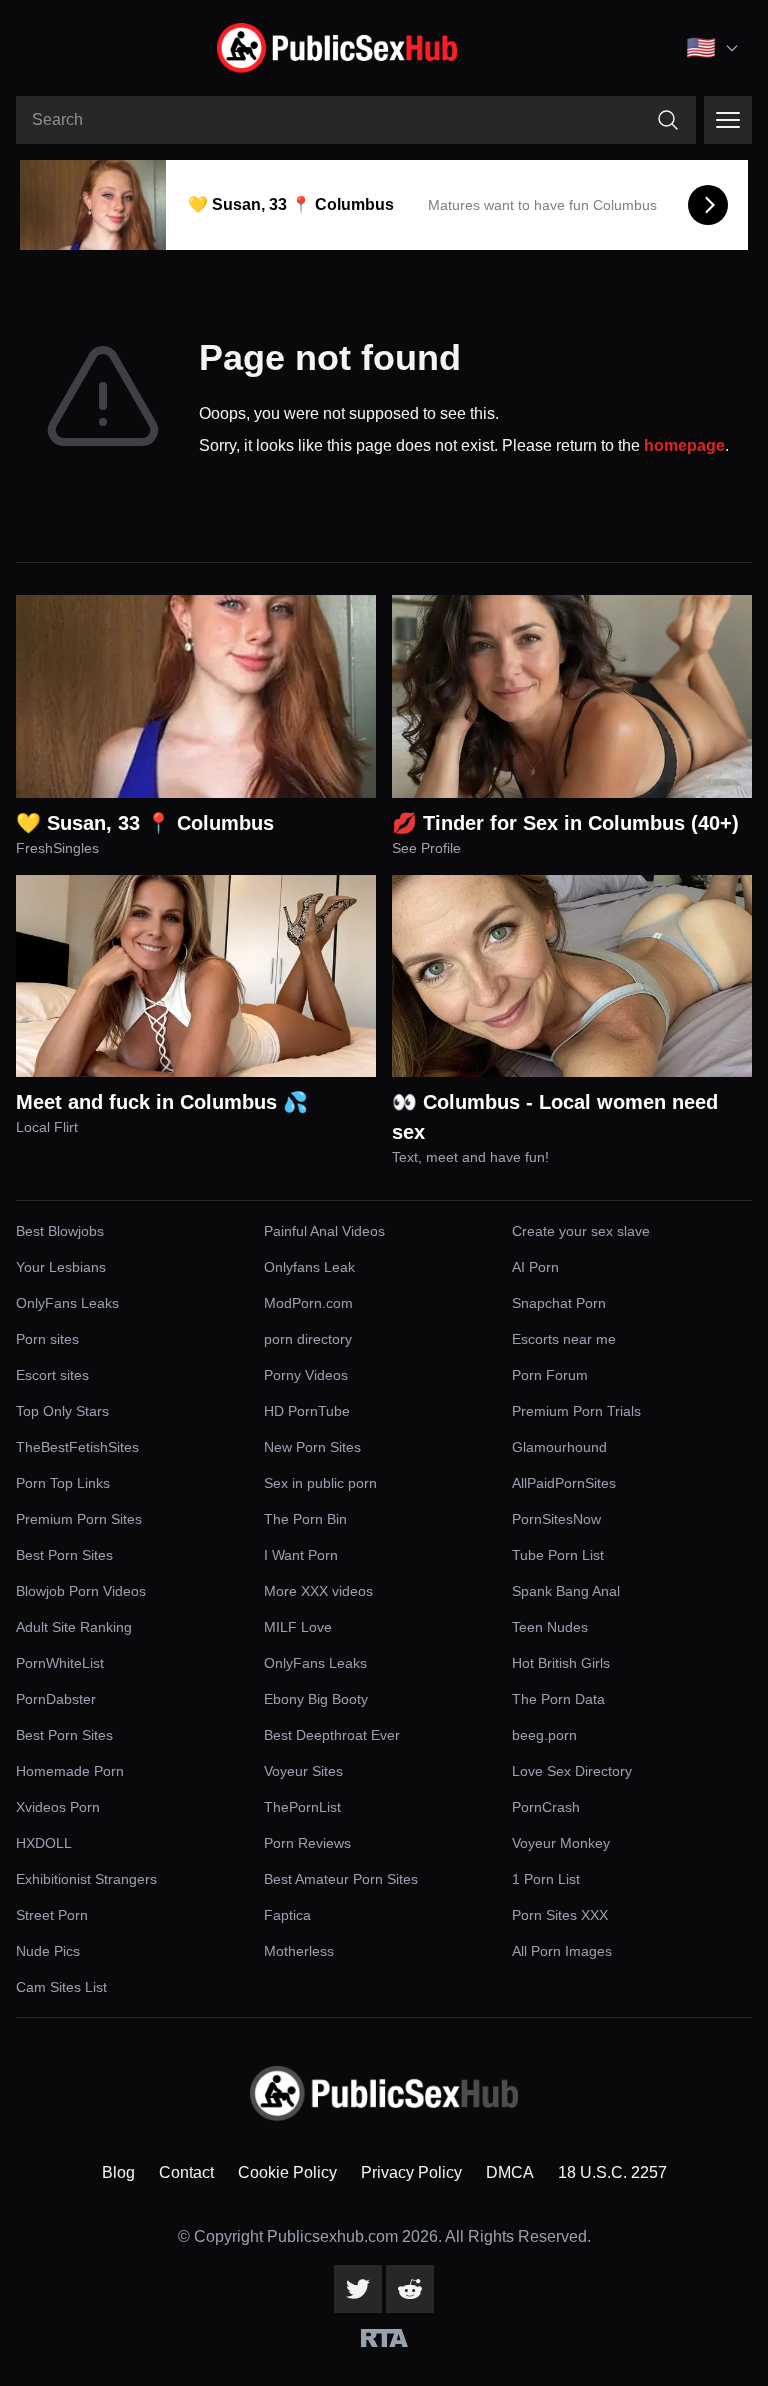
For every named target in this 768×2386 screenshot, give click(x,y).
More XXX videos (318, 1591)
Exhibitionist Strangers (86, 1879)
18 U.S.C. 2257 (612, 2172)
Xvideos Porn (58, 1807)
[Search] (668, 120)
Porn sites (47, 1339)
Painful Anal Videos (324, 1231)
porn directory (308, 1339)
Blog (118, 2172)
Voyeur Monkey (561, 1843)
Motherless (299, 1951)
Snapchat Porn (559, 1303)
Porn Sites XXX (560, 1915)
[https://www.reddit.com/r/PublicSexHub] (410, 2289)
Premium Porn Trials (576, 1411)
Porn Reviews (307, 1843)
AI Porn (535, 1267)
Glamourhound (559, 1447)
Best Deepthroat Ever (332, 1735)
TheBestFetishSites (77, 1447)
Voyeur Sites (303, 1771)
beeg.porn (544, 1735)
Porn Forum (550, 1375)
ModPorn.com (308, 1303)
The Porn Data (558, 1699)
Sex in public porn (320, 1483)
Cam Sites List (61, 1987)
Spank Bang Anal (566, 1591)
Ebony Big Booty (316, 1699)
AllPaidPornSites (564, 1483)
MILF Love (298, 1627)
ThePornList (302, 1807)
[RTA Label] (384, 2338)
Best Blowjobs (60, 1231)
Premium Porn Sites (79, 1519)
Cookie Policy (287, 2172)
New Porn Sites (312, 1447)
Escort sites (52, 1375)
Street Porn (52, 1915)
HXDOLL (44, 1843)
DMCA (510, 2172)
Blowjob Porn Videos (81, 1591)
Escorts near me (564, 1339)
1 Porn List (546, 1879)
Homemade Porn (70, 1771)
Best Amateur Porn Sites (341, 1879)
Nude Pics (48, 1951)
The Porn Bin (305, 1519)
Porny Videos (306, 1375)
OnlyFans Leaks (67, 1303)
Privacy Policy (411, 2172)
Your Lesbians (61, 1267)
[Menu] (728, 120)
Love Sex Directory (572, 1771)
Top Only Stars (62, 1411)
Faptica (287, 1915)
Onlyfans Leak (309, 1267)
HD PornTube (307, 1411)
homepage (684, 445)
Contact (186, 2172)
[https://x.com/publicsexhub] (358, 2289)
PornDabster (56, 1699)
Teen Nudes (550, 1627)
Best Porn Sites (64, 1555)
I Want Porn (301, 1555)
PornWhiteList (60, 1663)
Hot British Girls (561, 1663)
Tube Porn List (558, 1555)
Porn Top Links (63, 1483)
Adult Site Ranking (74, 1627)
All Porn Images (562, 1951)
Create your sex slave (581, 1231)
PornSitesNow (556, 1519)
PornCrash (546, 1807)
